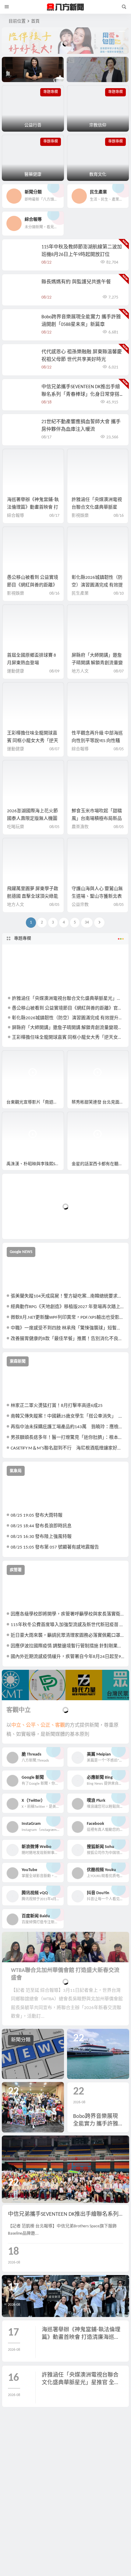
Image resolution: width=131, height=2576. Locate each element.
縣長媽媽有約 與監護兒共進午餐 (76, 282)
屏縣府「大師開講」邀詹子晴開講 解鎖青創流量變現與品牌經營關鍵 (97, 663)
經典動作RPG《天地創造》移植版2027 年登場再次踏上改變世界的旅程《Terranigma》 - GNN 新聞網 (67, 1307)
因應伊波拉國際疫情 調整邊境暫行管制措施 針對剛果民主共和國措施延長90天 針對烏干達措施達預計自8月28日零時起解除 (67, 1646)
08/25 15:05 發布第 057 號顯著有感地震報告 (55, 1547)
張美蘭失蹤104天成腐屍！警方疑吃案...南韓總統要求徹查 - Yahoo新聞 (67, 1296)
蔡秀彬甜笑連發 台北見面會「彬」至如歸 (100, 1102)
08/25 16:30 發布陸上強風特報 (41, 1537)
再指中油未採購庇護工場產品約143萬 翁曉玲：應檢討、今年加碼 (67, 1427)
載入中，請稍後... (29, 1224)
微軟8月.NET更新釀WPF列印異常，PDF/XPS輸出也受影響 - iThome (67, 1318)
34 (87, 922)
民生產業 (80, 594)
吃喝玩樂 (16, 827)
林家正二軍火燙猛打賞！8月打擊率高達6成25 (57, 1406)
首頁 (35, 21)
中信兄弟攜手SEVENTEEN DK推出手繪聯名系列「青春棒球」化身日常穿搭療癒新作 (81, 395)
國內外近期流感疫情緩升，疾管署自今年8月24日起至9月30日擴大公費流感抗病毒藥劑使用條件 (67, 1657)
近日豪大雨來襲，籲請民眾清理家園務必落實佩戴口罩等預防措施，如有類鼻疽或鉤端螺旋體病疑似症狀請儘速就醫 (67, 1636)
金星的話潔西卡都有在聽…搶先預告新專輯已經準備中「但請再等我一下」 (100, 1164)
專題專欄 (23, 939)
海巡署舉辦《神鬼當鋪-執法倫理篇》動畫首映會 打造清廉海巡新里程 (33, 508)
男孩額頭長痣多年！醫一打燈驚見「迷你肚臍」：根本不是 (67, 1438)
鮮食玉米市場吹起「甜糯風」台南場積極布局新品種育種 (97, 819)
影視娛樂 (80, 516)
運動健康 (16, 671)
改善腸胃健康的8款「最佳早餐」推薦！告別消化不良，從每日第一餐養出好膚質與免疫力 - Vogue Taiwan (67, 1339)
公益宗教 (80, 905)
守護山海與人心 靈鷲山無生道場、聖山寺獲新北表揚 (97, 897)
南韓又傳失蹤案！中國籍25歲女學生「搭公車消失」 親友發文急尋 (67, 1416)
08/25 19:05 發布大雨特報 (37, 1516)
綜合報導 (16, 516)
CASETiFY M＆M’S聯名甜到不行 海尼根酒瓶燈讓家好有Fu (67, 1448)
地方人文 (80, 671)
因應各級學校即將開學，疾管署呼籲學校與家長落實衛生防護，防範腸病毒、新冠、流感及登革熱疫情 (67, 1614)
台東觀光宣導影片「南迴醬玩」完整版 (35, 1102)
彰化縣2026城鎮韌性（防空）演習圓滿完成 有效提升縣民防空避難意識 (97, 585)
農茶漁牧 (80, 827)
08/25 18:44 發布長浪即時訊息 (41, 1526)
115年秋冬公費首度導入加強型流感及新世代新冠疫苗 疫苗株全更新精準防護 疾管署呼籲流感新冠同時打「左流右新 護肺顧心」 (67, 1625)
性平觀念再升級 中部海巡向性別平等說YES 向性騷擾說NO (97, 741)
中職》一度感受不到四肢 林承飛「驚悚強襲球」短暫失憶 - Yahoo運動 (67, 1328)
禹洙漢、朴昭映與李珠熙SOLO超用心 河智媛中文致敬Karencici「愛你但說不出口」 (35, 1164)
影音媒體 (16, 1058)
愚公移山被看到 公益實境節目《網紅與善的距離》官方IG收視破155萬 (33, 585)
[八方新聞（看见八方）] (65, 7)
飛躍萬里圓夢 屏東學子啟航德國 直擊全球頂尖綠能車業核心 (33, 897)
